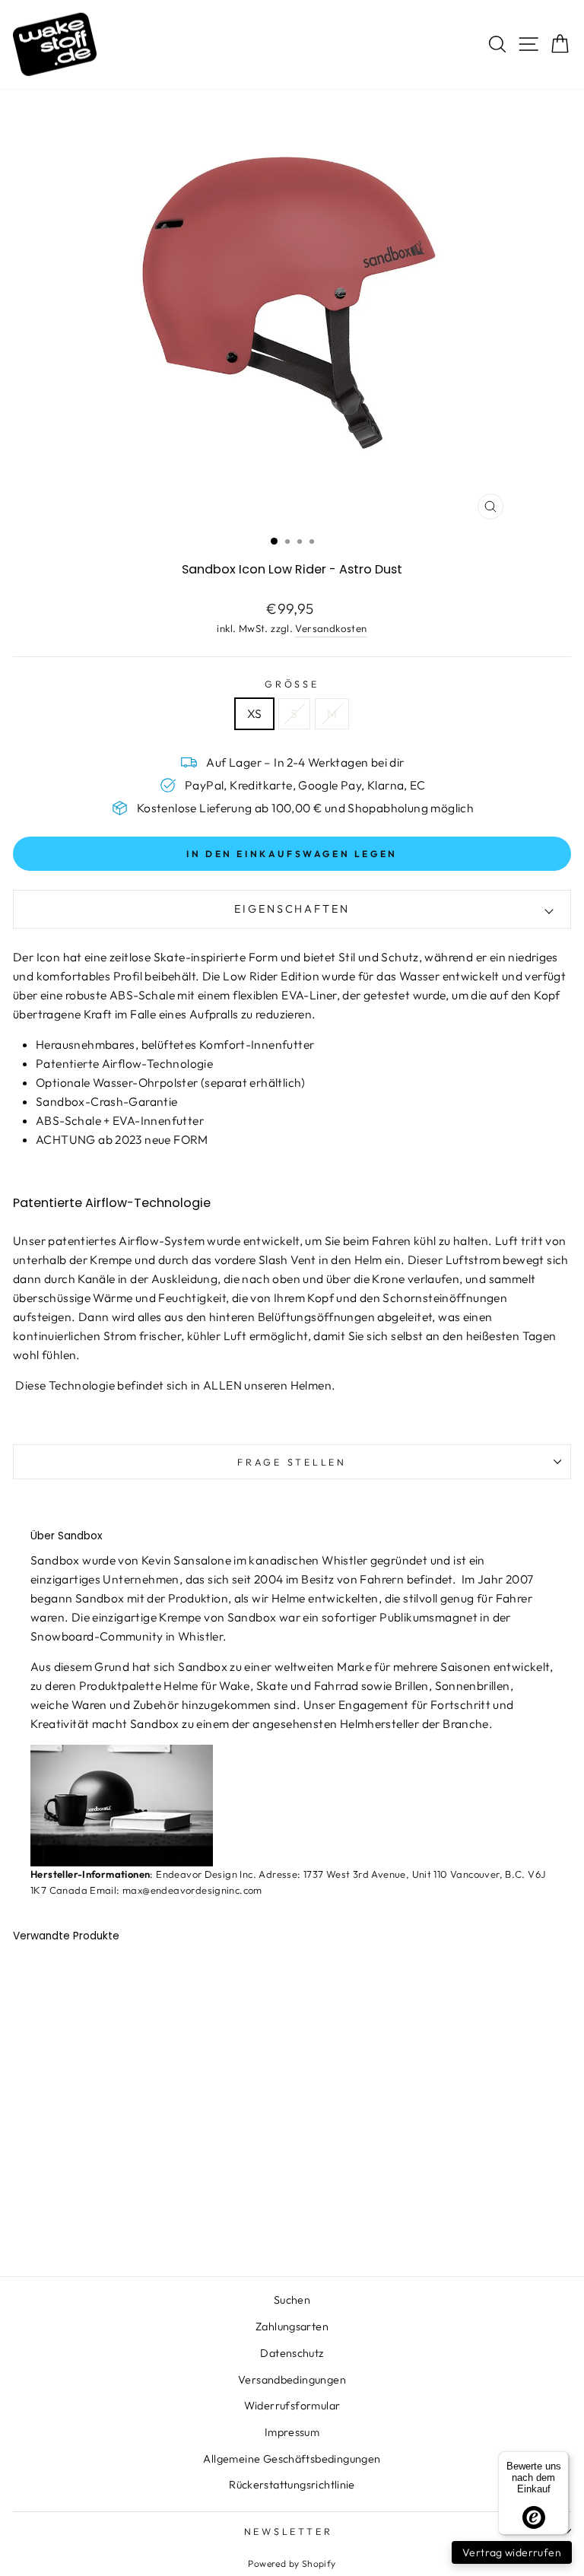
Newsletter (289, 2531)
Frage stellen (292, 1462)
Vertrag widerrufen (512, 2552)
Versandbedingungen (292, 2380)
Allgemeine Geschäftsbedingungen (292, 2459)
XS (255, 713)
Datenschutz (292, 2353)
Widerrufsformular (292, 2406)
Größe (292, 684)
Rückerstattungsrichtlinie (292, 2485)
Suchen (292, 2300)
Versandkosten (331, 628)
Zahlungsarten (292, 2327)
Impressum (292, 2432)
